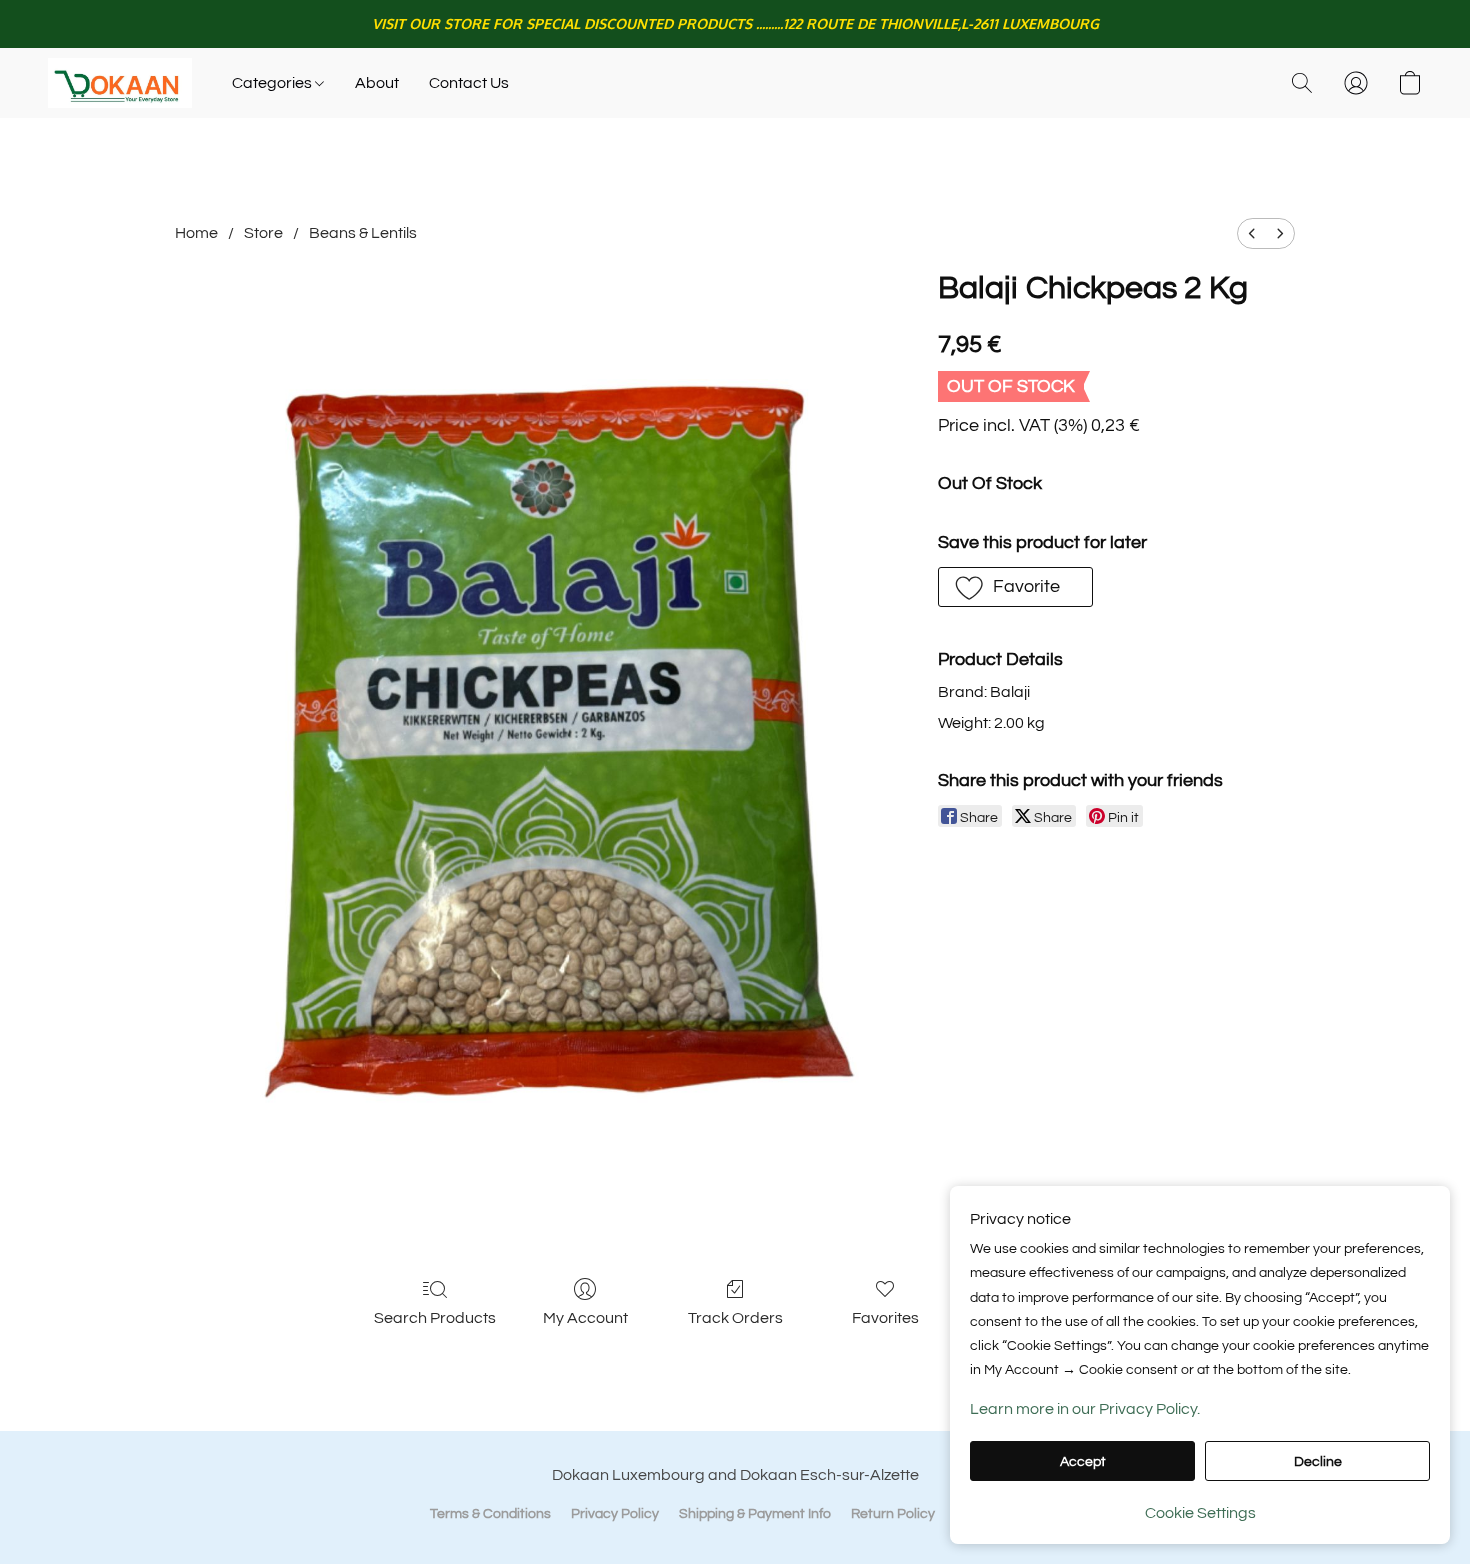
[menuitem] (1252, 233)
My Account (585, 1318)
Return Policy (893, 1514)
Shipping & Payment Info (755, 1514)
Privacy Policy (615, 1514)
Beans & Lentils (363, 233)
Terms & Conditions (490, 1514)
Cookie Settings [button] (1200, 1513)
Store (263, 233)
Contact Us (469, 83)
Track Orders (735, 1318)
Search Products (435, 1318)
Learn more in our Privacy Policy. (1085, 1409)
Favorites (885, 1318)
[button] (120, 83)
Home (196, 233)
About (377, 83)
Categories (273, 83)
